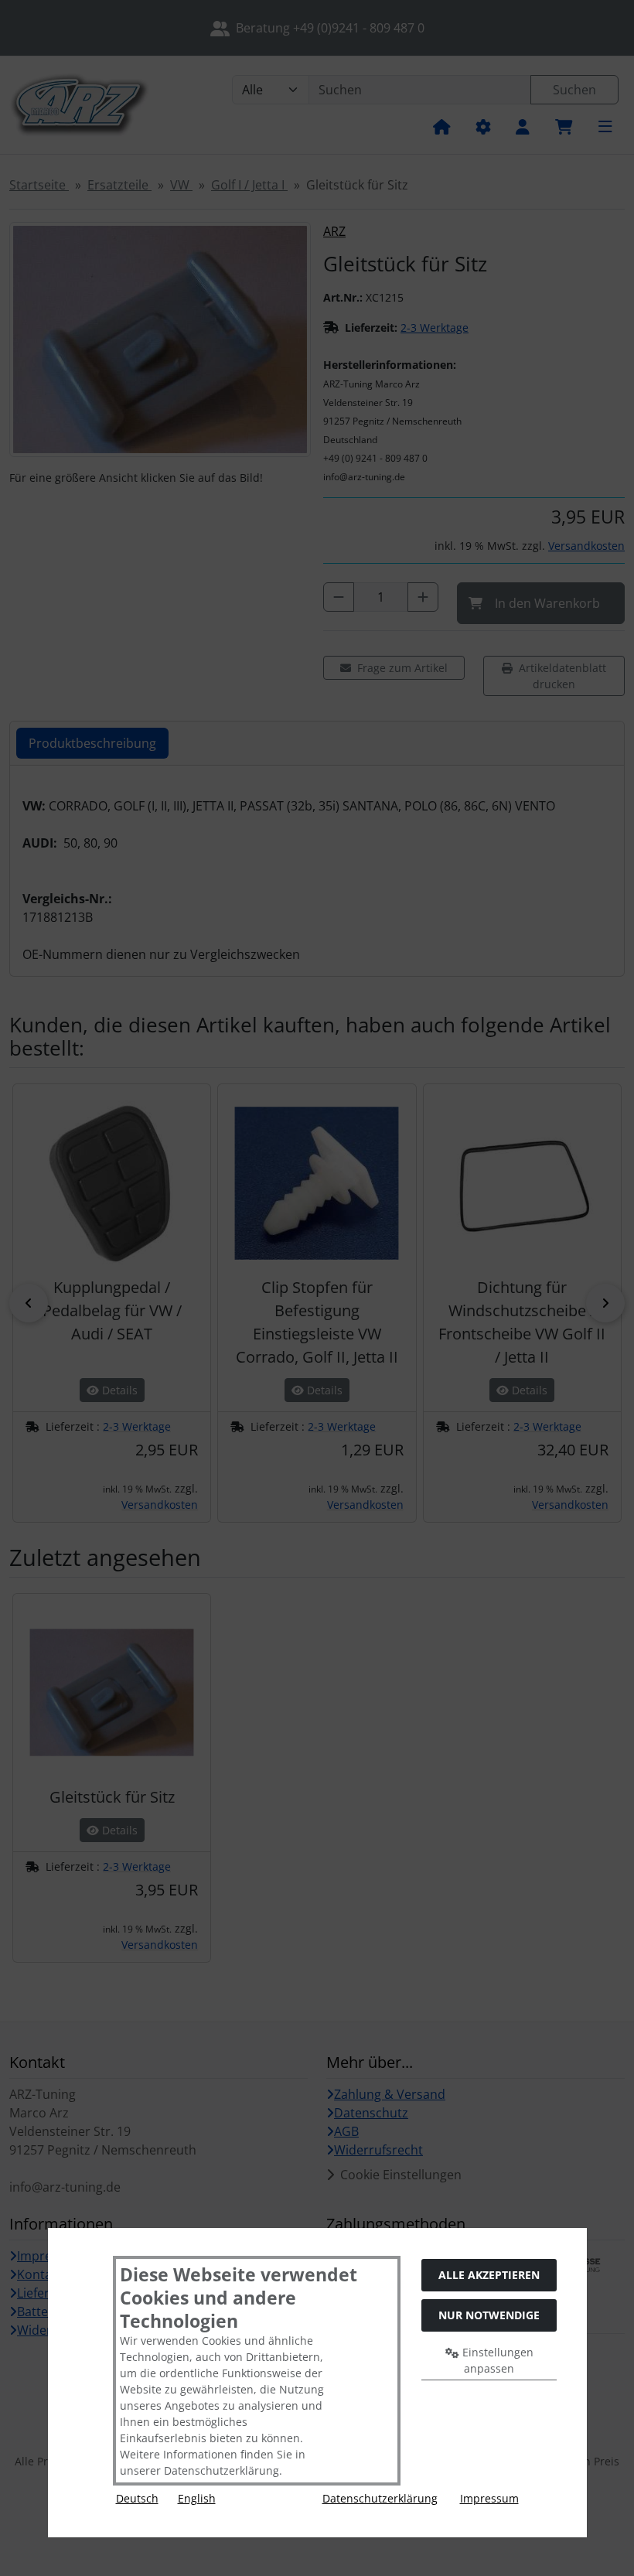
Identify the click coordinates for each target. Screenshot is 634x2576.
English (197, 2498)
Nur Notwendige (489, 2315)
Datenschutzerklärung (380, 2498)
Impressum (489, 2498)
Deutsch (137, 2498)
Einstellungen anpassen (496, 2360)
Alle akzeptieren (489, 2275)
